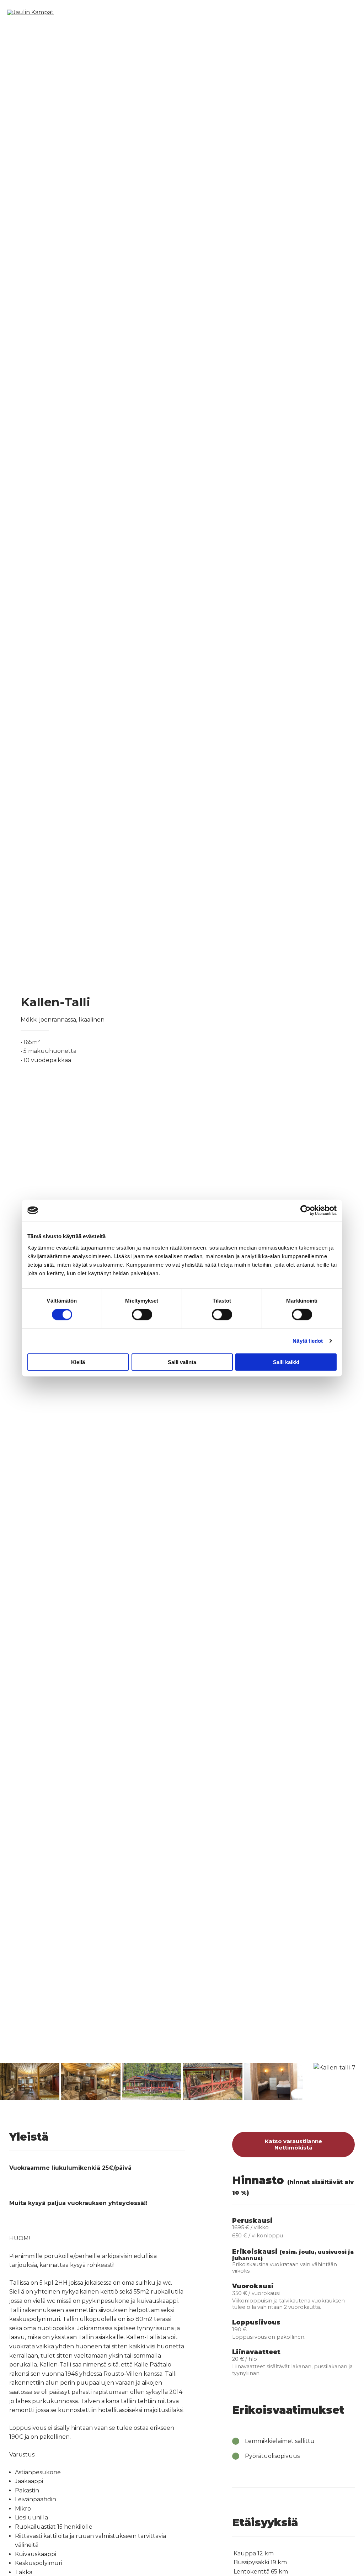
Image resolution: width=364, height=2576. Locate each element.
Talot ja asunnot (232, 12)
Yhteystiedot (328, 12)
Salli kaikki (286, 1362)
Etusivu (146, 12)
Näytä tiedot (308, 1341)
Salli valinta (182, 1362)
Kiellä (78, 1362)
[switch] (142, 1315)
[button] (7, 2080)
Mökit (181, 12)
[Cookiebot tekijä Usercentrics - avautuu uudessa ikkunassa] (306, 1210)
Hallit (283, 12)
